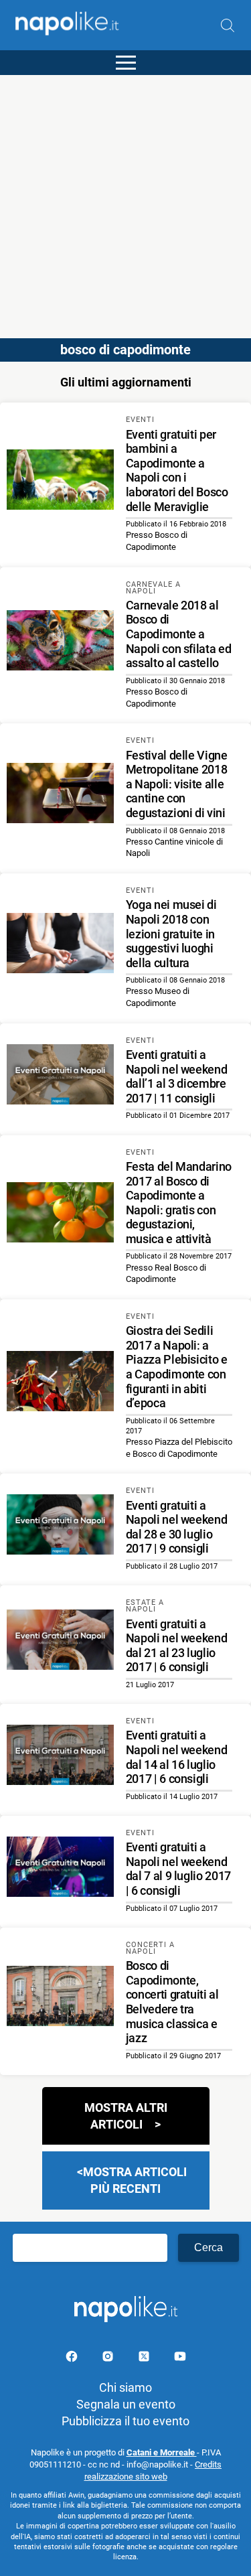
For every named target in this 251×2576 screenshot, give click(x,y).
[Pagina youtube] (180, 2359)
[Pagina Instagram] (109, 2359)
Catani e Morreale (162, 2452)
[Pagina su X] (145, 2359)
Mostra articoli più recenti (135, 2180)
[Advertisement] (125, 201)
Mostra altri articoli (126, 2116)
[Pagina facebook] (73, 2359)
